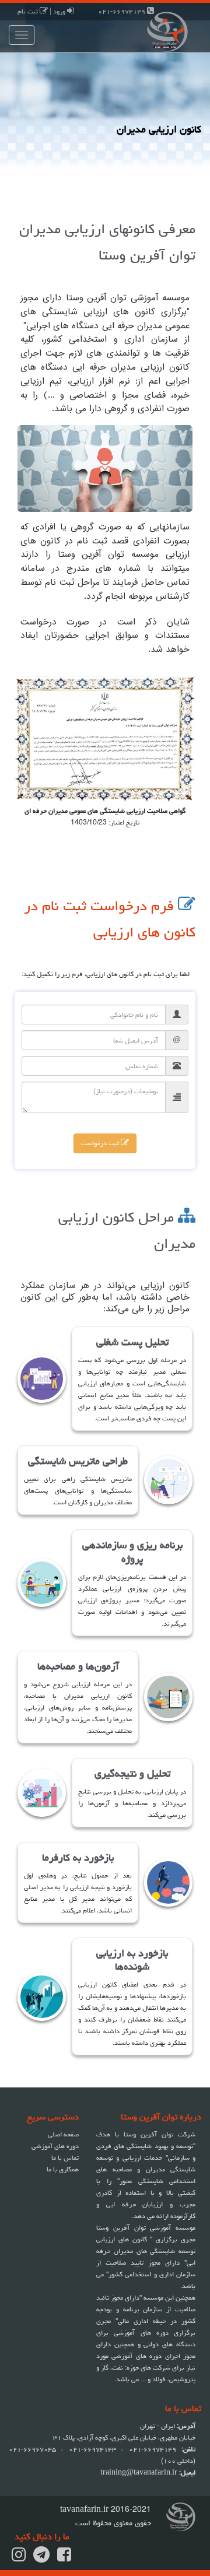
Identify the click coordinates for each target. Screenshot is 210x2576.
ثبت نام (29, 11)
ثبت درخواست (101, 1143)
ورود (60, 11)
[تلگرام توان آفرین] (41, 2558)
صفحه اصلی (63, 2134)
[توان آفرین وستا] (157, 31)
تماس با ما (65, 2158)
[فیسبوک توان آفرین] (64, 2558)
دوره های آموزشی (55, 2146)
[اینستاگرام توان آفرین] (19, 2558)
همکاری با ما (63, 2169)
